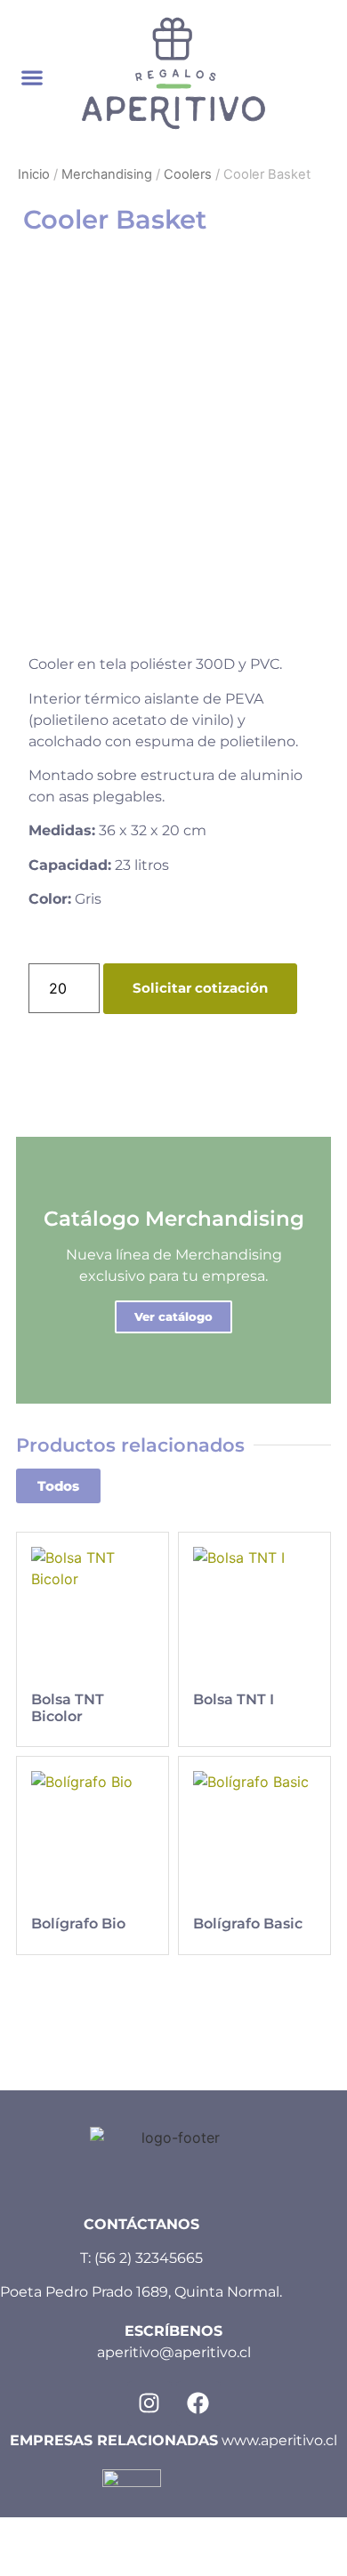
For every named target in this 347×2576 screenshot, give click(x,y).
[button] (32, 78)
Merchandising (107, 174)
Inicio (34, 174)
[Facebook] (198, 2403)
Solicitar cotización (200, 988)
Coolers (188, 174)
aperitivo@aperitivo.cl (174, 2352)
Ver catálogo (173, 1316)
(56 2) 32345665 (149, 2258)
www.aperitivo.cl (279, 2440)
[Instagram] (149, 2403)
